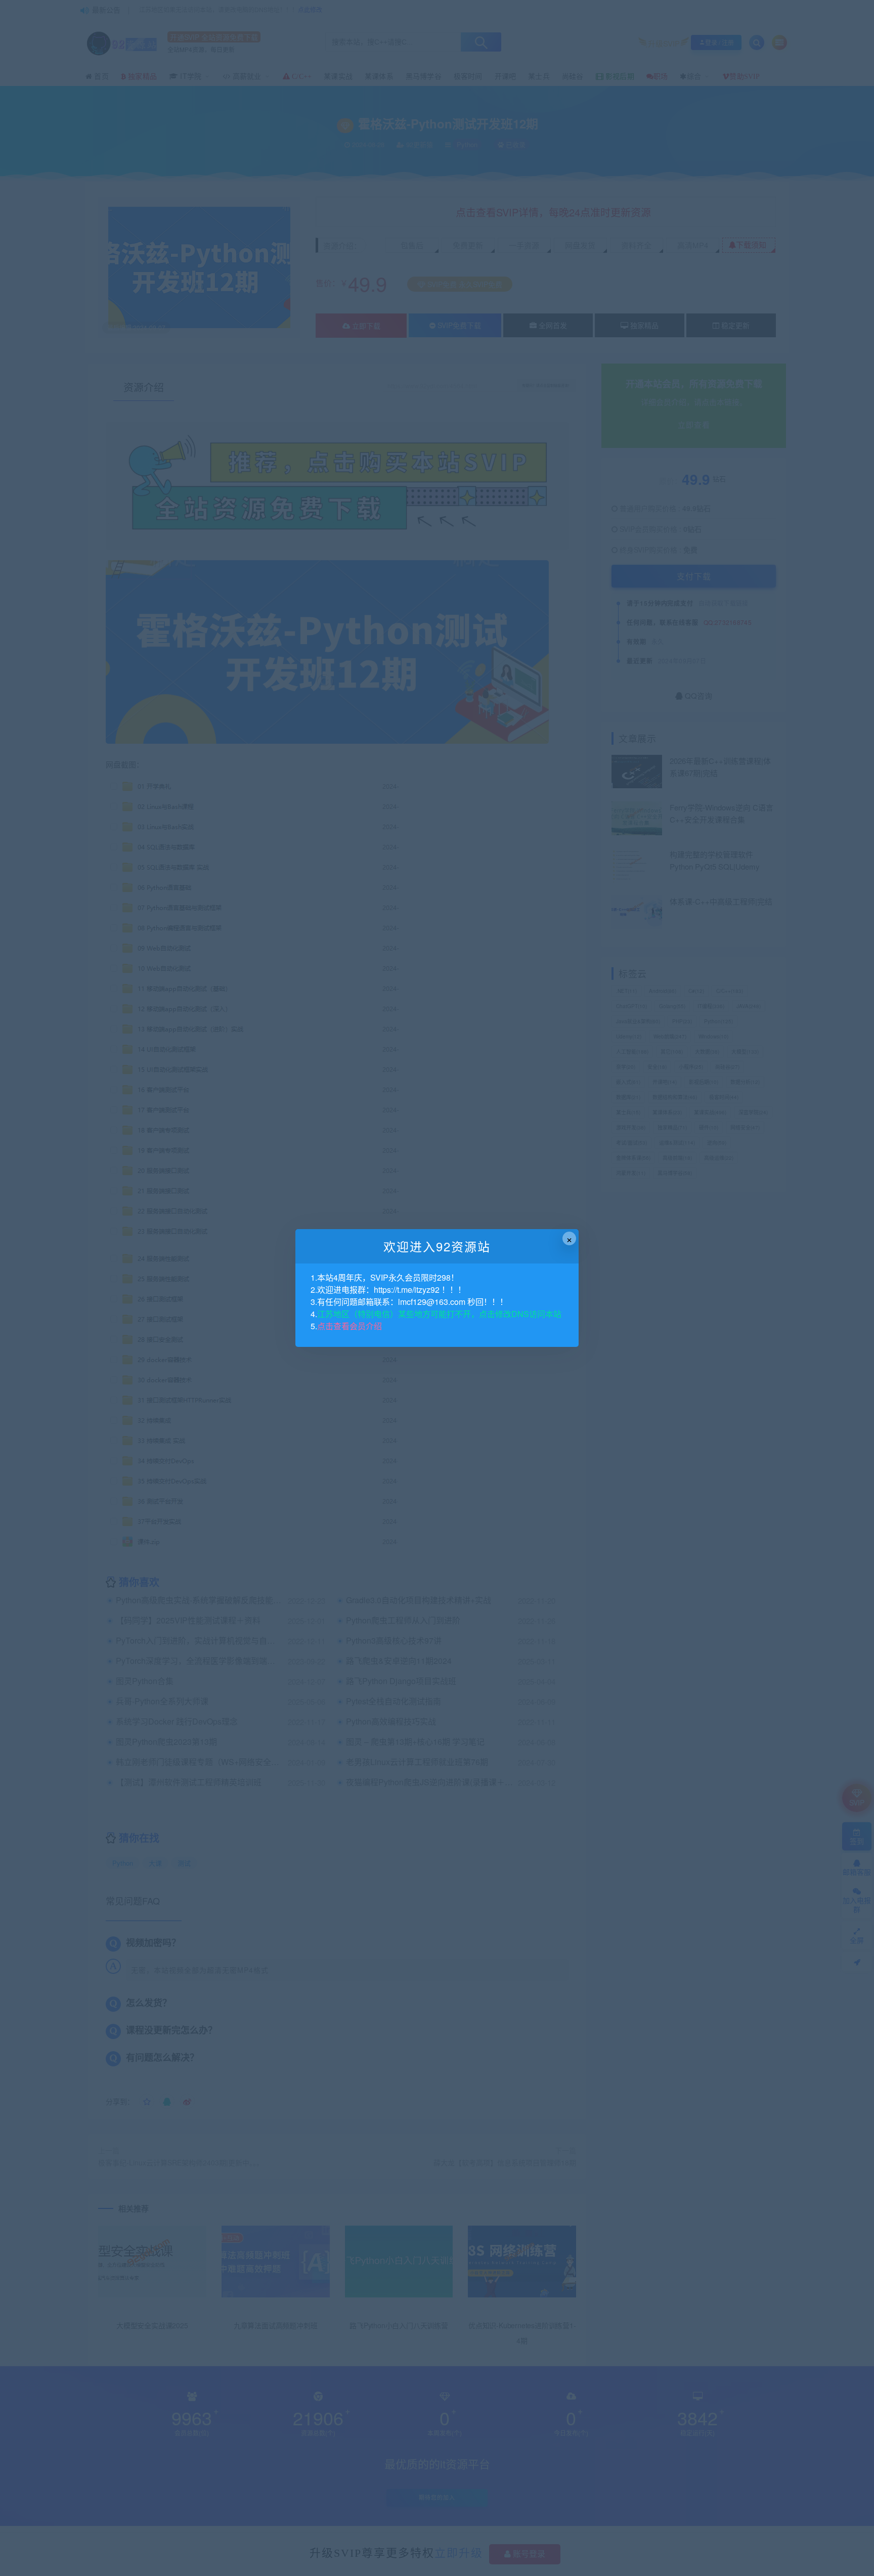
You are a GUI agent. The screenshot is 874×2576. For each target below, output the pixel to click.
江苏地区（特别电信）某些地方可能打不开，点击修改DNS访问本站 (439, 1314)
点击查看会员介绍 (349, 1326)
